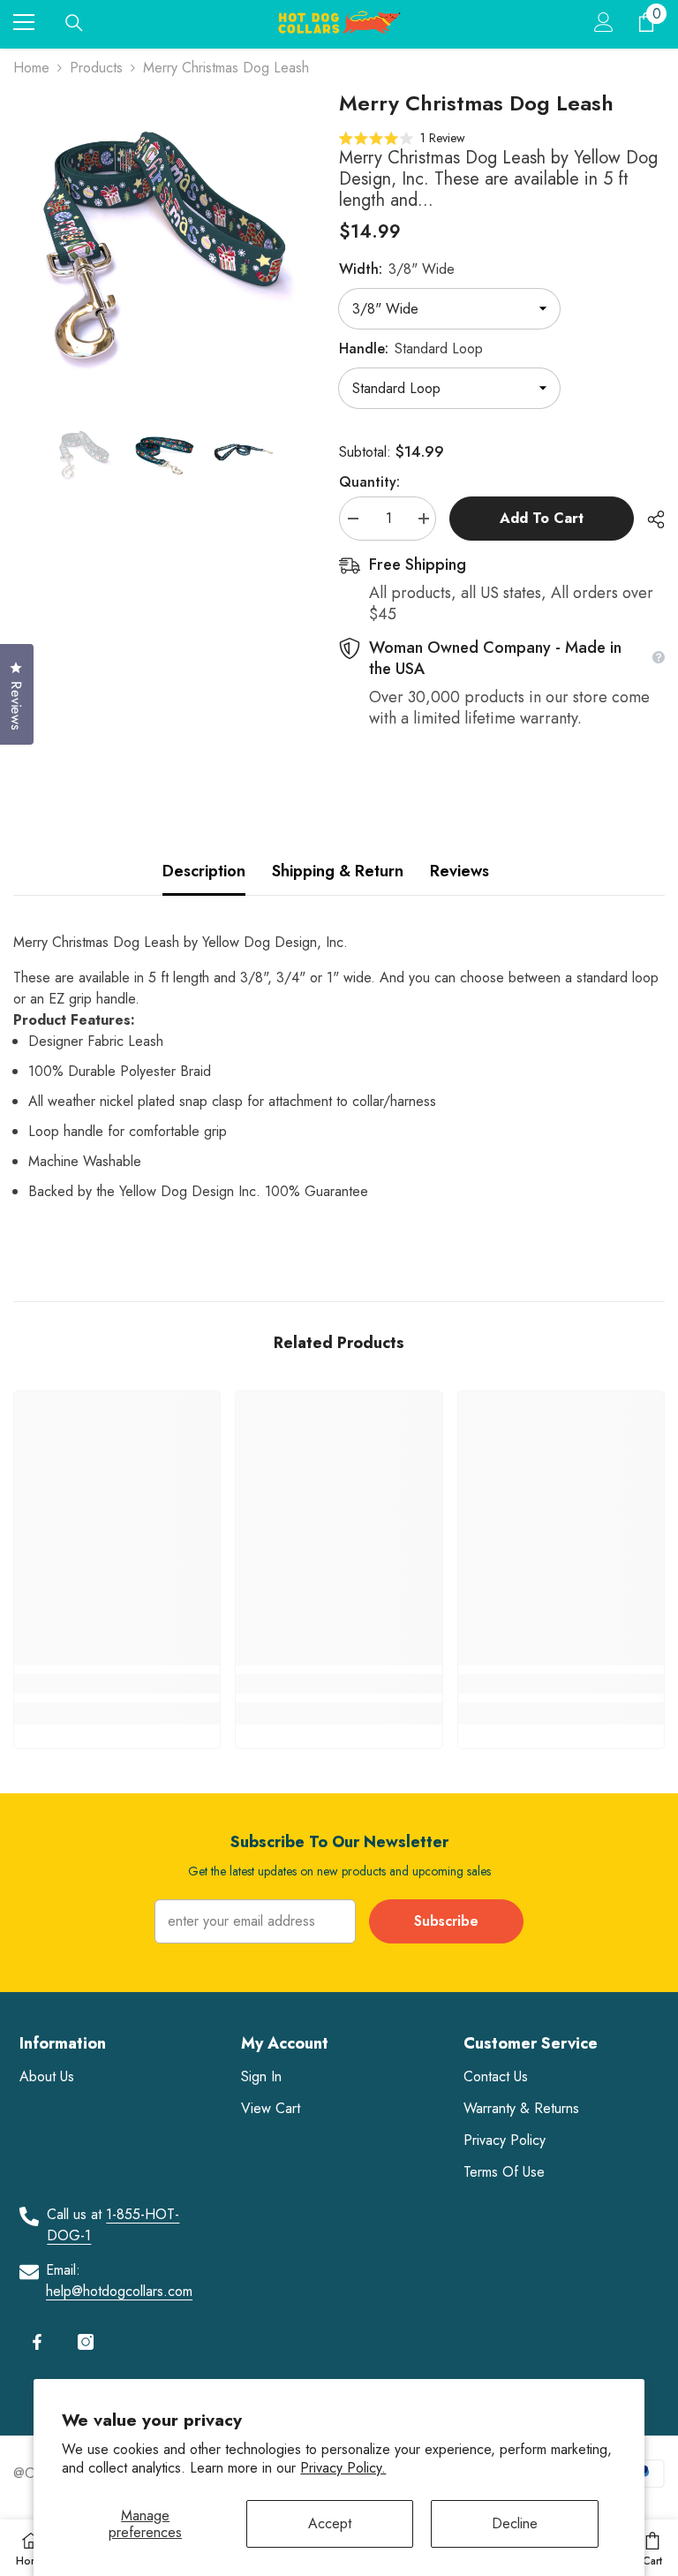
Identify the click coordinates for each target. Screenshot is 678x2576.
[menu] (24, 22)
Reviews (460, 871)
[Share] (649, 519)
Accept (330, 2523)
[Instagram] (86, 2342)
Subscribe (446, 1921)
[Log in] (604, 22)
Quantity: (369, 482)
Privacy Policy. (343, 2468)
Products (96, 68)
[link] (117, 1684)
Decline (515, 2523)
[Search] (74, 23)
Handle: (411, 349)
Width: (397, 269)
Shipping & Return (338, 871)
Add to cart (542, 518)
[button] (402, 137)
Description (204, 871)
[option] (163, 240)
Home (31, 68)
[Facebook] (37, 2342)
